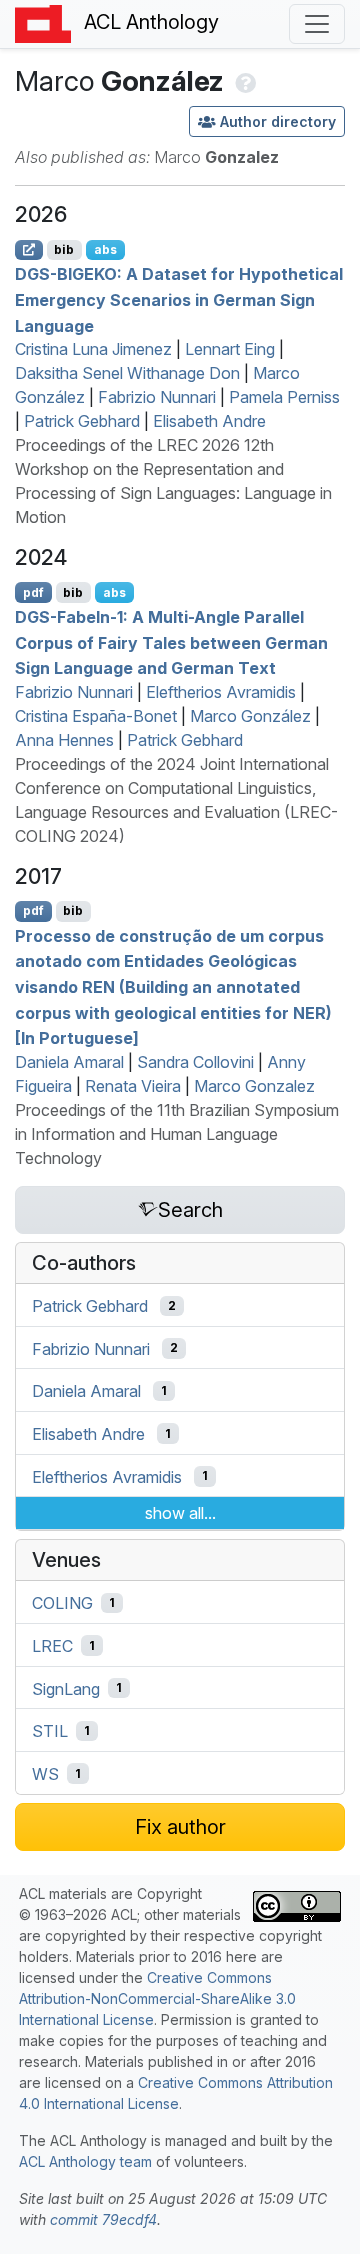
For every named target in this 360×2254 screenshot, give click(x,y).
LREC (52, 1646)
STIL (50, 1731)
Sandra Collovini (195, 1062)
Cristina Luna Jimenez (93, 349)
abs (105, 249)
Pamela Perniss (284, 397)
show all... (180, 1513)
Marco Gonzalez (254, 1086)
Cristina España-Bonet (96, 716)
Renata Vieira (133, 1086)
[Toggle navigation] (317, 24)
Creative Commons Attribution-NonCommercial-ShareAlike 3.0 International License (157, 1998)
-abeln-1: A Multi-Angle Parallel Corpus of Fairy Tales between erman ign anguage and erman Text (171, 642)
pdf (33, 592)
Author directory (278, 121)
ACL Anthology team (85, 2161)
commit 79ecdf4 (103, 2219)
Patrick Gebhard (82, 421)
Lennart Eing (230, 349)
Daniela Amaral (69, 1062)
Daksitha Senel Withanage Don (127, 373)
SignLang (66, 1688)
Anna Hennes (64, 740)
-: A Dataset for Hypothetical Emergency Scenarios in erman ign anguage (179, 299)
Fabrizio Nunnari (157, 397)
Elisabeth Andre (209, 421)
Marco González (250, 716)
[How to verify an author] (243, 81)
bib (64, 249)
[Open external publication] (29, 250)
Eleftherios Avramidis (221, 692)
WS (45, 1774)
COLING (62, 1603)
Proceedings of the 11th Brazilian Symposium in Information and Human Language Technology (177, 1134)
